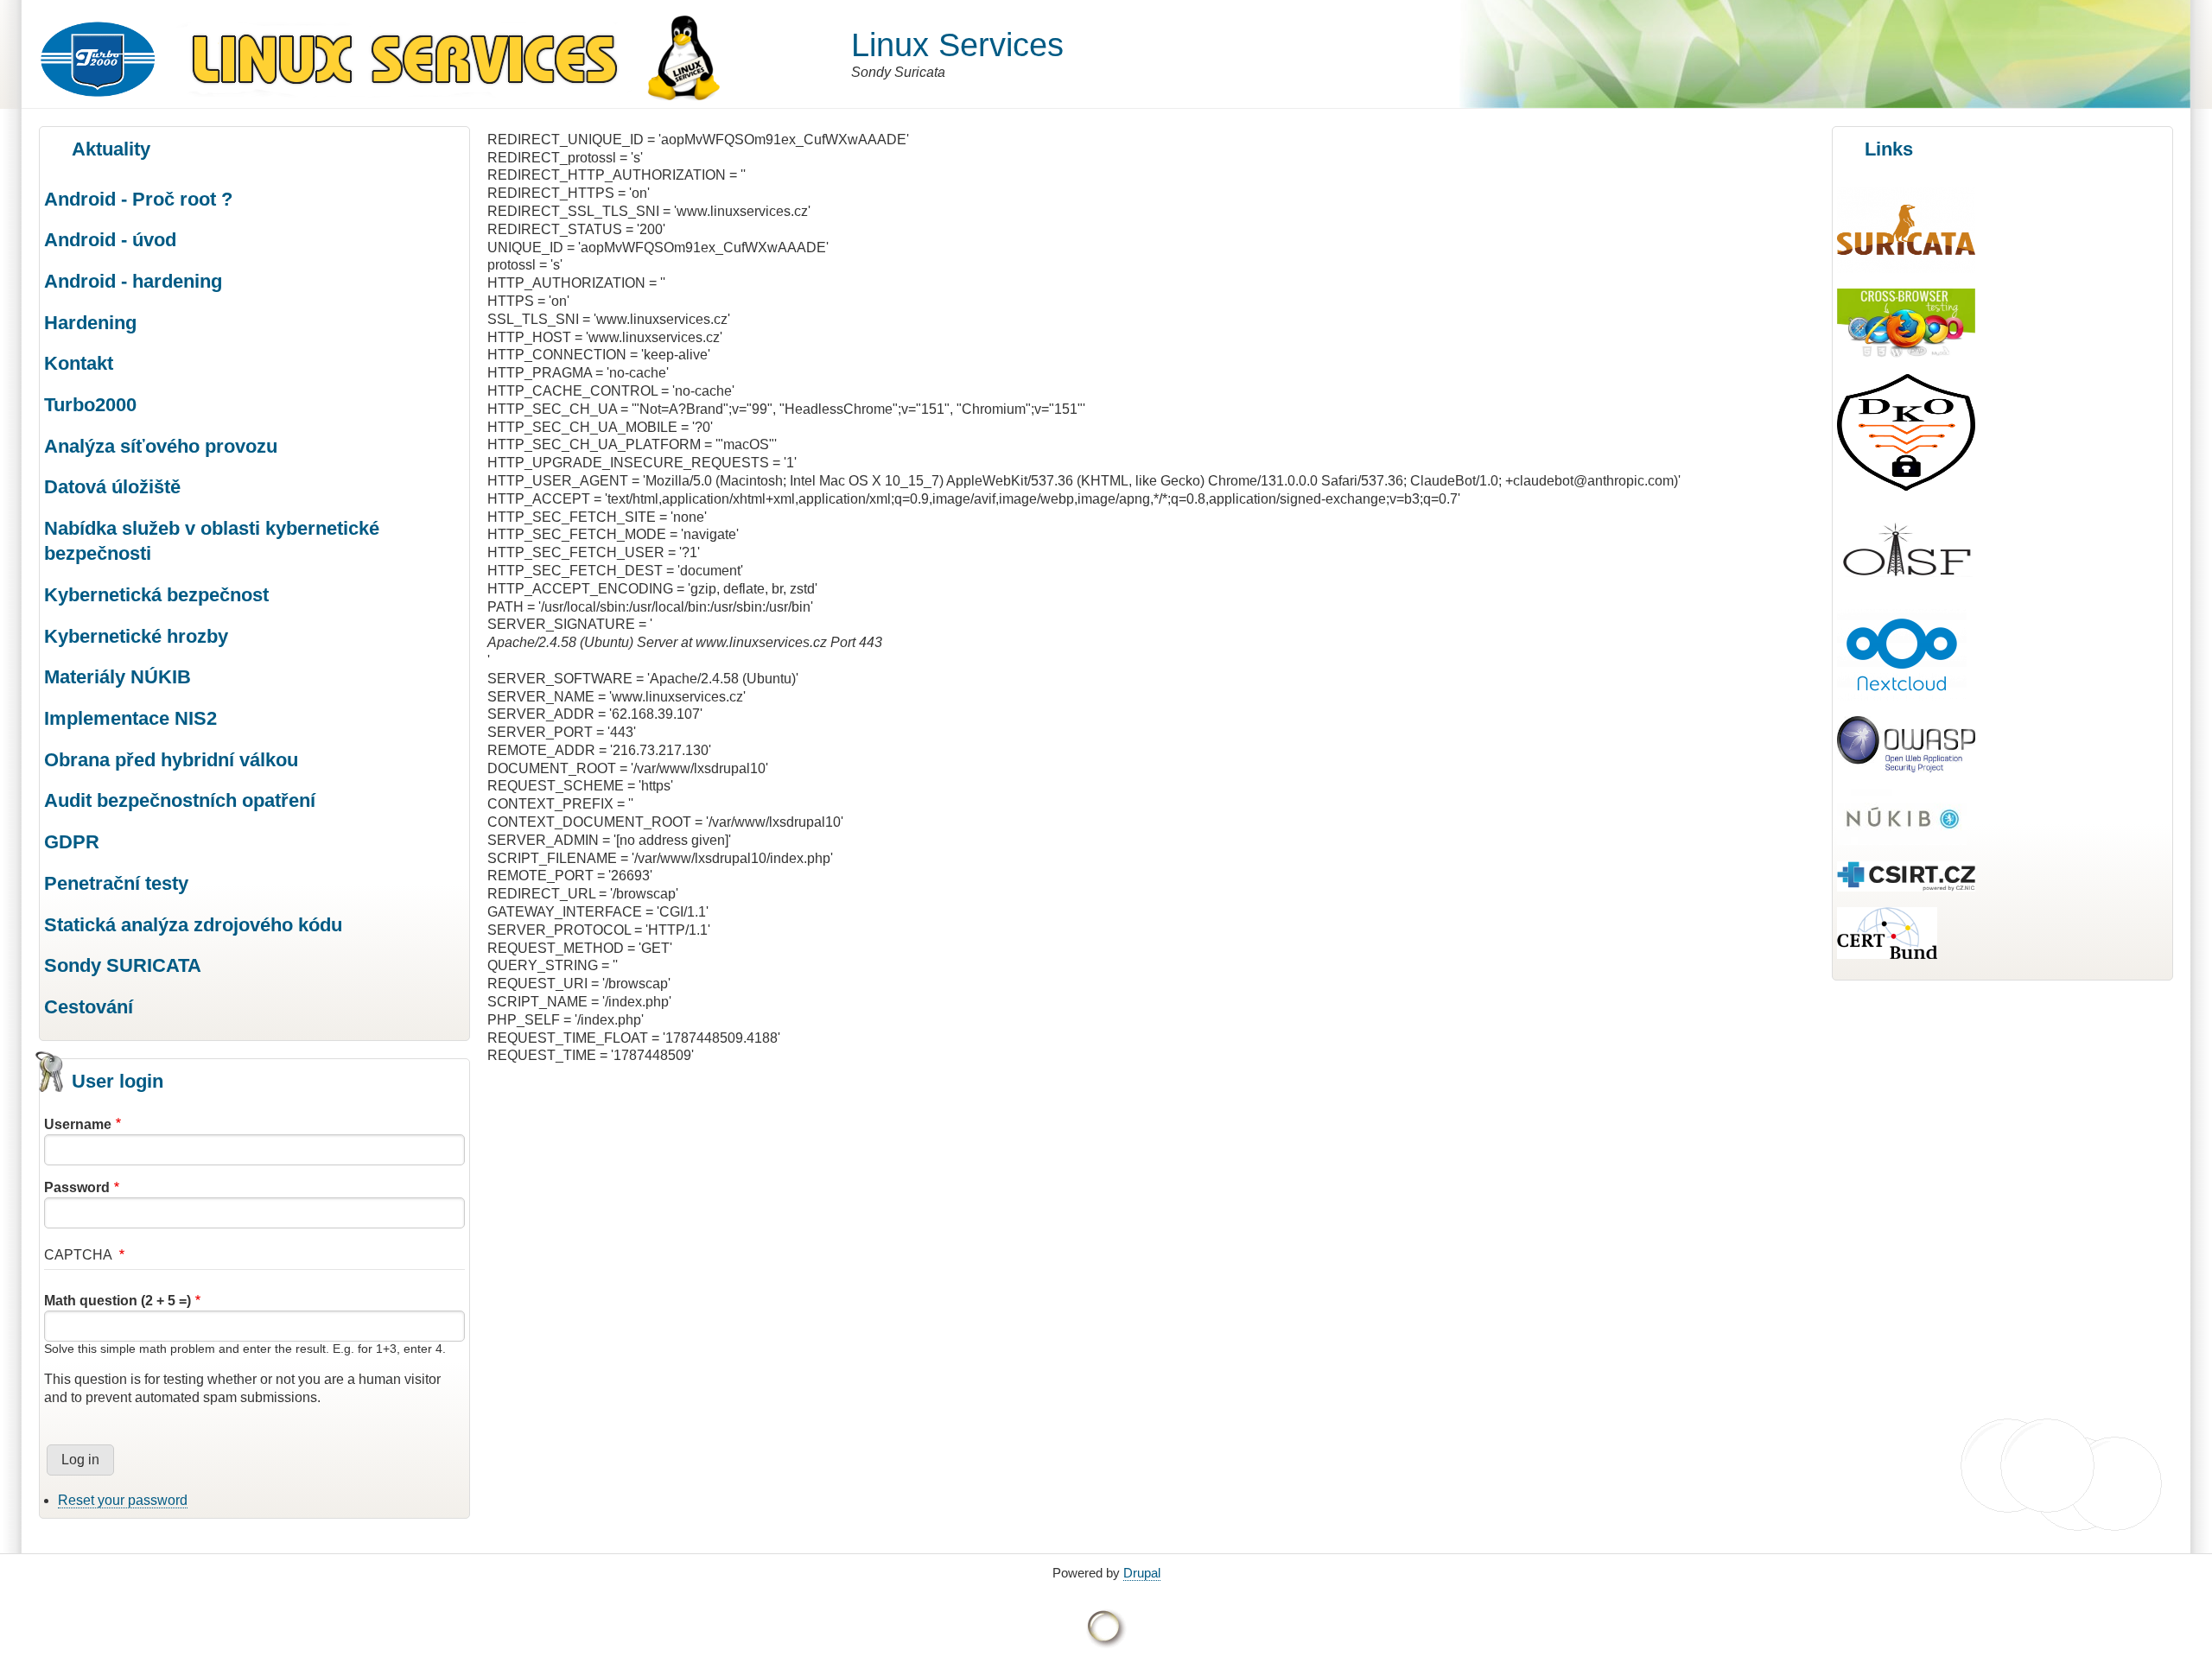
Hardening (90, 323)
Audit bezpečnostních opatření (180, 800)
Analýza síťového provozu (161, 446)
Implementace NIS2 (130, 718)
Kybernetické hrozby (136, 636)
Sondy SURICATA (123, 965)
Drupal (1142, 1573)
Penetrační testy (116, 883)
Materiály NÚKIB (118, 677)
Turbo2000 (90, 405)
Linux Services (957, 44)
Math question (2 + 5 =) (118, 1301)
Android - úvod (110, 240)
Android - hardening (133, 281)
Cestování (89, 1007)
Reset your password (123, 1500)
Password (77, 1187)
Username (78, 1124)
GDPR (72, 842)
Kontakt (79, 363)
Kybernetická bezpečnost (156, 595)
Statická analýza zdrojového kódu (193, 925)
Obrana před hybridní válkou (171, 760)
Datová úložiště (112, 487)
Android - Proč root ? (138, 199)
